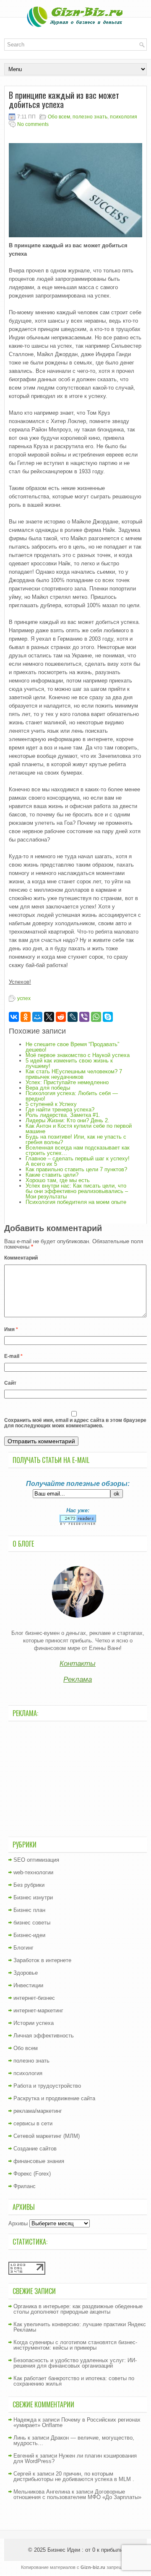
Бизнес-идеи (29, 1935)
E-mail (13, 1356)
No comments (33, 124)
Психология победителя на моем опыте (76, 1202)
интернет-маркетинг (38, 2010)
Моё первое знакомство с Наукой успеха (78, 1055)
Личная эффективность (44, 2036)
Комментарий (21, 1258)
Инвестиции (28, 1985)
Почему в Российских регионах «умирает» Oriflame (77, 2422)
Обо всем (59, 117)
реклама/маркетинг (38, 2111)
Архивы (18, 2223)
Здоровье (26, 1973)
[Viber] (84, 1017)
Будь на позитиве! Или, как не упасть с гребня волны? (76, 1139)
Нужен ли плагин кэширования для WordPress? (75, 2458)
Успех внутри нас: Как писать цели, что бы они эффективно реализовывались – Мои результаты (77, 1191)
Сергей (22, 2474)
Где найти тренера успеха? (60, 1110)
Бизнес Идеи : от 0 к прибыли (85, 2550)
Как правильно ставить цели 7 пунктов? (76, 1169)
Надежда (25, 2420)
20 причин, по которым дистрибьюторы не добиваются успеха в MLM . (74, 2476)
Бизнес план (29, 1910)
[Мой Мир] (37, 1017)
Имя (11, 1329)
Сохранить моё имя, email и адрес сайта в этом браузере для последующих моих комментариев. (75, 1423)
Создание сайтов (35, 2149)
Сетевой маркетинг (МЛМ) (47, 2136)
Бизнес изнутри (33, 1897)
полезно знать (90, 117)
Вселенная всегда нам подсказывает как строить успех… (78, 1150)
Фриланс (25, 2186)
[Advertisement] (78, 1778)
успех (24, 998)
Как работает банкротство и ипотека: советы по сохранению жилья (74, 2381)
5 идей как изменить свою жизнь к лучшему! (69, 1063)
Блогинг (23, 1948)
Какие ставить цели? (52, 1175)
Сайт (10, 1383)
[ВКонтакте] (14, 1017)
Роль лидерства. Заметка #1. (63, 1115)
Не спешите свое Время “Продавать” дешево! (72, 1047)
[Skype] (108, 1017)
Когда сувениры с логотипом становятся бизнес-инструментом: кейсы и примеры (75, 2345)
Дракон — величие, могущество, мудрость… (74, 2440)
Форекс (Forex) (32, 2174)
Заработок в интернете (42, 1960)
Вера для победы (48, 1088)
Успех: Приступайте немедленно (67, 1082)
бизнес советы (32, 1923)
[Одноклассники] (26, 1017)
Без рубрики (29, 1885)
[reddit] (61, 1017)
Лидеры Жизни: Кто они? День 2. (68, 1120)
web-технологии (33, 1872)
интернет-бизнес (34, 1998)
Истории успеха (34, 2023)
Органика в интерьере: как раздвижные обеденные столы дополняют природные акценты (78, 2309)
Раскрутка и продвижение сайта (54, 2098)
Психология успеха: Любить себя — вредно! (72, 1096)
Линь (20, 2438)
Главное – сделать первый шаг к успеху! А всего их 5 (78, 1161)
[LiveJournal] (73, 1017)
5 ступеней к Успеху (51, 1104)
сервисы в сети (33, 2123)
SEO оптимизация (36, 1860)
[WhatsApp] (96, 1017)
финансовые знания (39, 2161)
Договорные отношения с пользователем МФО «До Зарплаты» (77, 2494)
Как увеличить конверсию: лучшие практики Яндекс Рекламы (80, 2327)
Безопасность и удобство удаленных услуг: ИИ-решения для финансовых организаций (75, 2363)
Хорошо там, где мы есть (58, 1180)
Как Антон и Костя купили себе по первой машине (79, 1129)
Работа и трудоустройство (47, 2086)
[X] (49, 1017)
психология (124, 117)
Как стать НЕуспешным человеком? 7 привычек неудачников (74, 1074)
